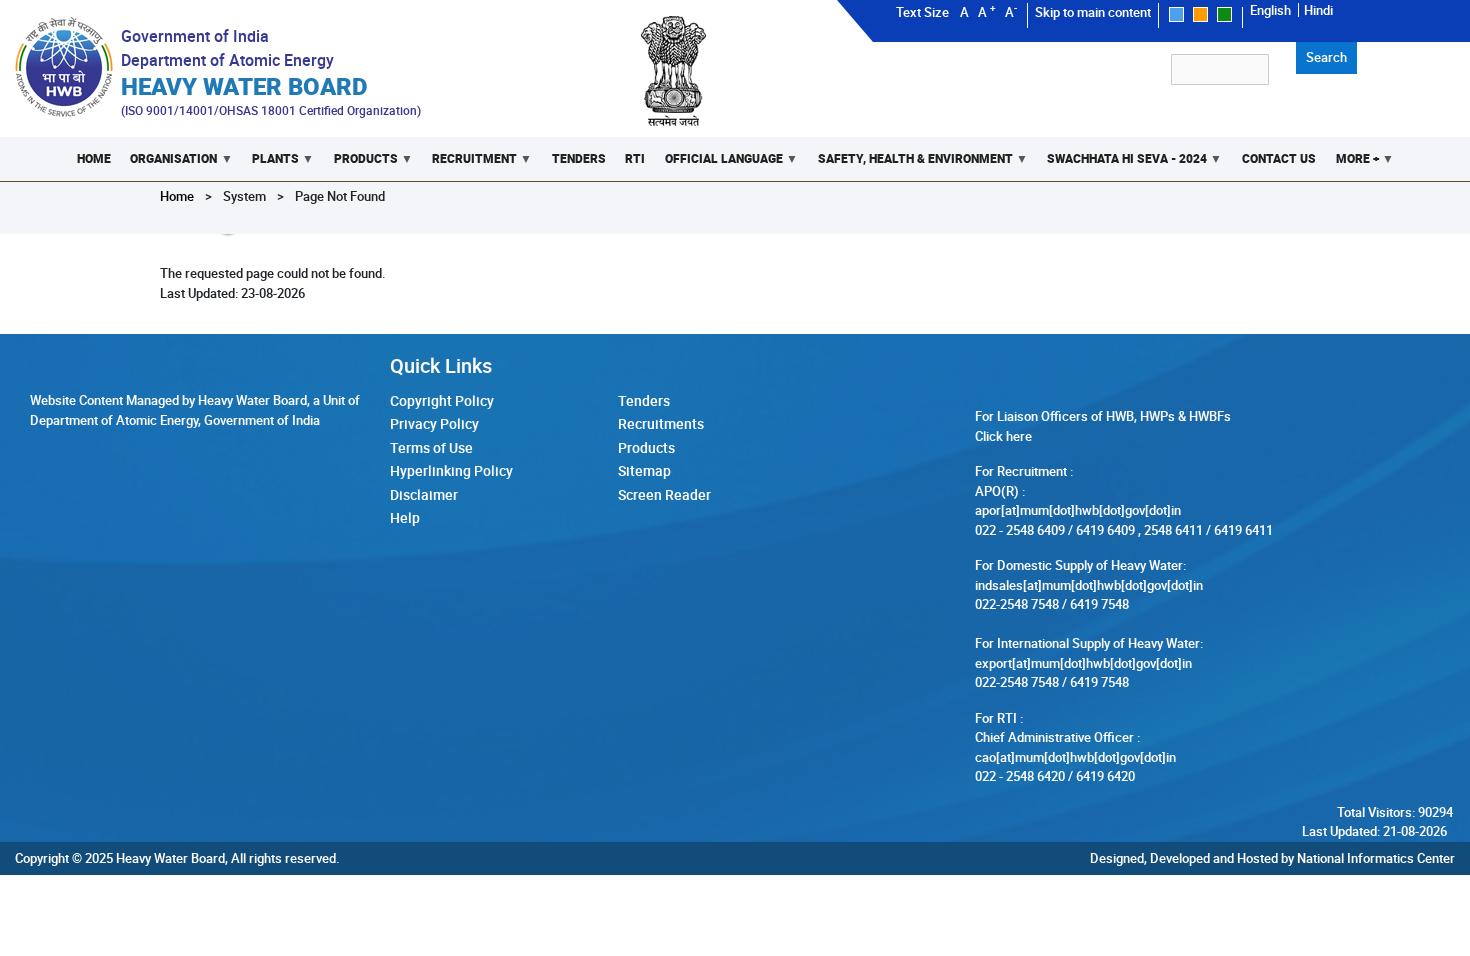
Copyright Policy (442, 400)
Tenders (579, 158)
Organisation (169, 165)
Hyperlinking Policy (451, 470)
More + (1352, 165)
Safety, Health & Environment (910, 165)
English (1270, 10)
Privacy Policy (434, 423)
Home (94, 158)
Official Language (719, 165)
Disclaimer (424, 494)
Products (361, 165)
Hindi (1318, 10)
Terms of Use (431, 447)
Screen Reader (664, 494)
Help (405, 517)
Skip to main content (1093, 12)
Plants (270, 165)
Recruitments (661, 423)
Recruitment (469, 165)
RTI (635, 158)
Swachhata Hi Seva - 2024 (1122, 165)
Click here (1003, 436)
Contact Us (1279, 158)
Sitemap (644, 470)
